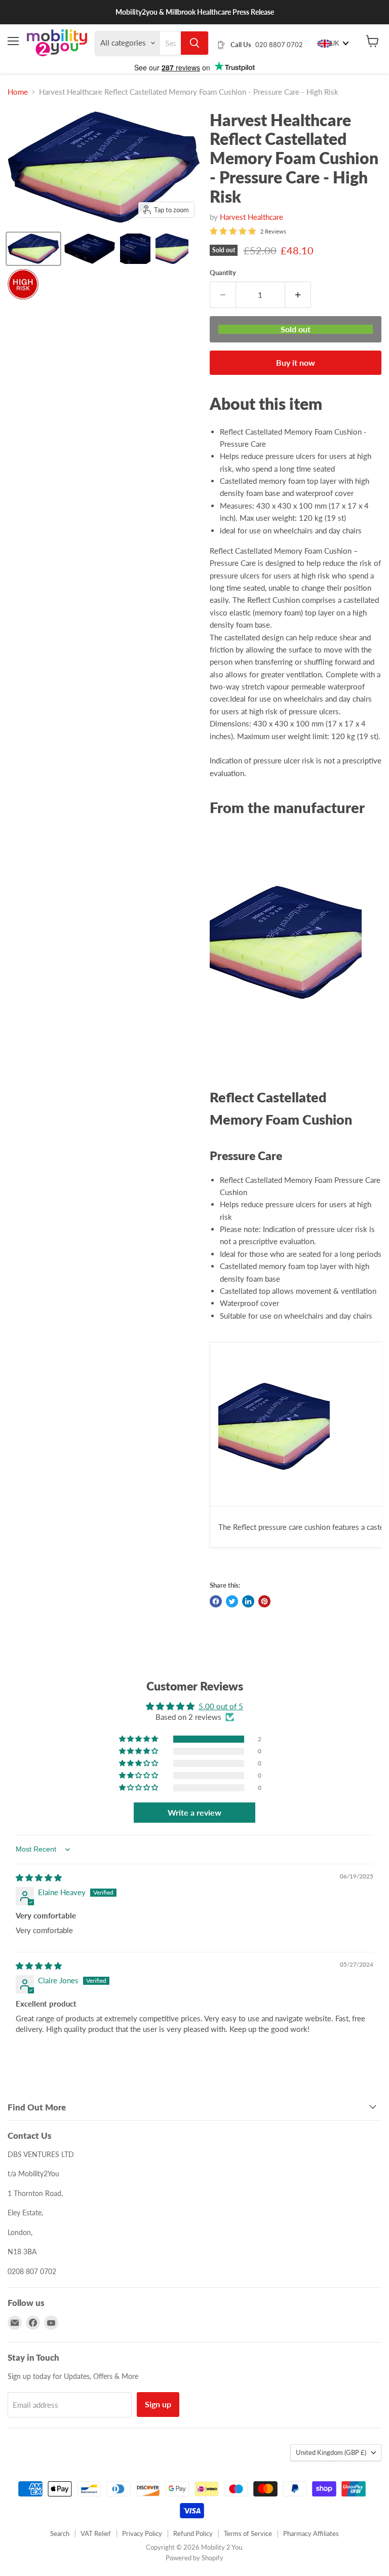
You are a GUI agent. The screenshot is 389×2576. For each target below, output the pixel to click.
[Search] (194, 43)
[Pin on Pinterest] (264, 1601)
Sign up (158, 2404)
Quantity (223, 273)
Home (18, 92)
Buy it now (296, 362)
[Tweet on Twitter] (232, 1601)
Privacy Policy (142, 2533)
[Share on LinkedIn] (248, 1601)
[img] (39, 1877)
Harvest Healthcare (251, 217)
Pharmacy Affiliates (311, 2533)
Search (60, 2533)
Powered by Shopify (194, 2558)
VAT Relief (96, 2533)
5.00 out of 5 (221, 1706)
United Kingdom (331, 2452)
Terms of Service (248, 2533)
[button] (139, 1739)
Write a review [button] (194, 1812)
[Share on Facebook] (216, 1601)
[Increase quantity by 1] (298, 295)
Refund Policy (193, 2533)
